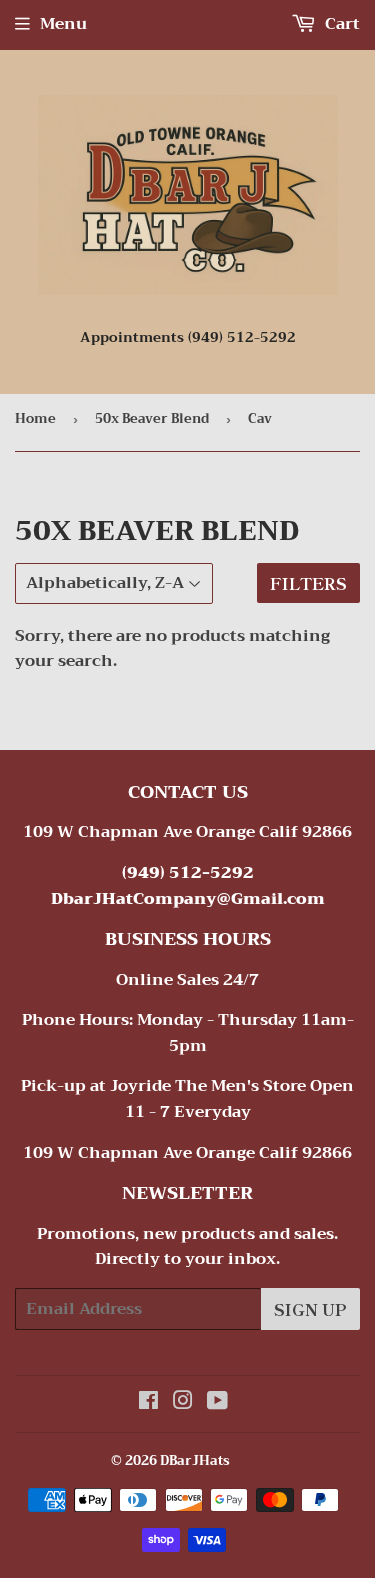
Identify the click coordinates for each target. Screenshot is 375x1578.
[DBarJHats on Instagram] (183, 1403)
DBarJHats (195, 1460)
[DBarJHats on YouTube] (217, 1403)
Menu (63, 24)
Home (35, 418)
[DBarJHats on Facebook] (148, 1403)
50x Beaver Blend (152, 418)
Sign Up (310, 1309)
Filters (308, 583)
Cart (340, 24)
